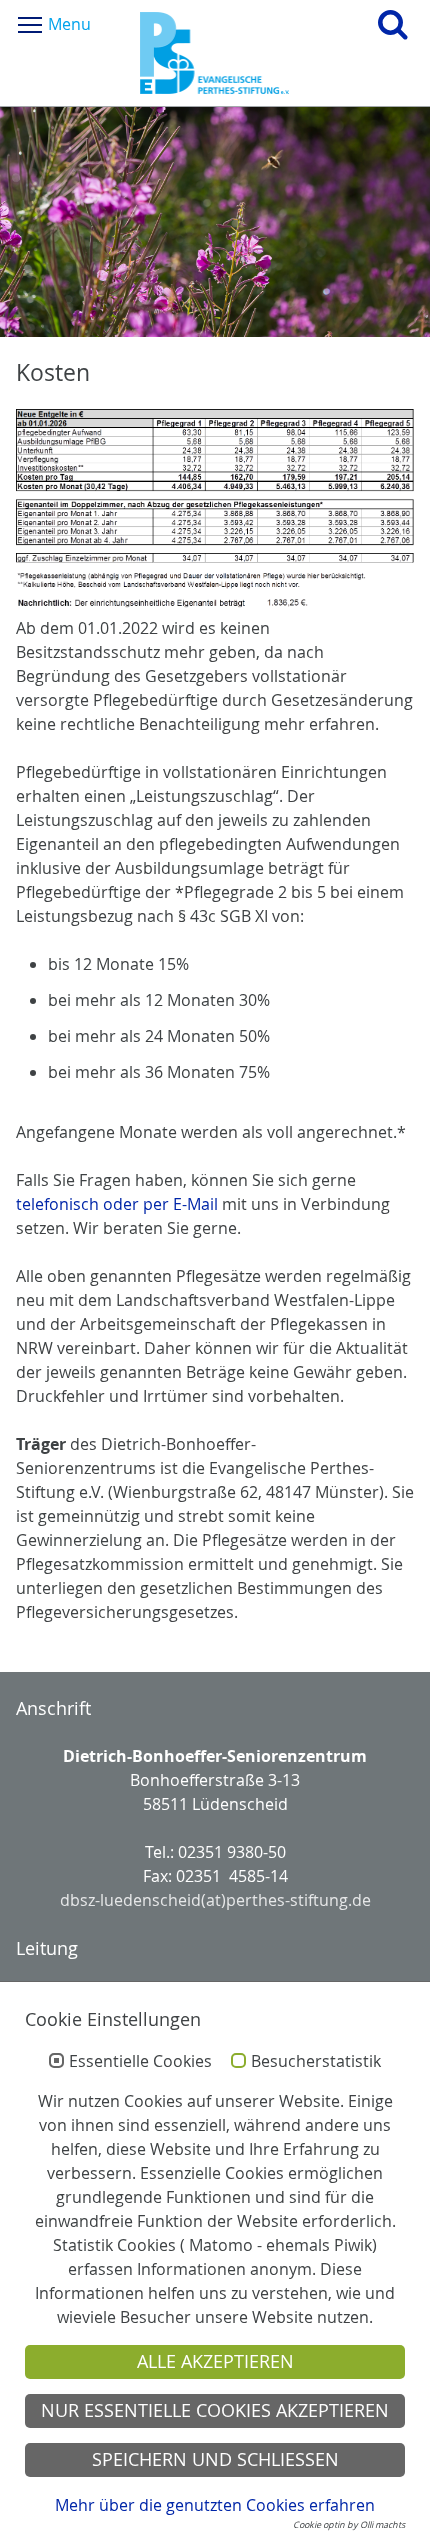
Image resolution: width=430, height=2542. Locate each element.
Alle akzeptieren (215, 2361)
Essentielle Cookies (140, 2062)
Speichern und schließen (215, 2459)
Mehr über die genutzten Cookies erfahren (215, 2505)
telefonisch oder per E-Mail (117, 1204)
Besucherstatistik (316, 2062)
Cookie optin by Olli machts (349, 2525)
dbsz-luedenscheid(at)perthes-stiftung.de (215, 1900)
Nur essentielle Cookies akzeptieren (215, 2410)
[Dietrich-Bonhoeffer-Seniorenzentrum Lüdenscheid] (215, 53)
